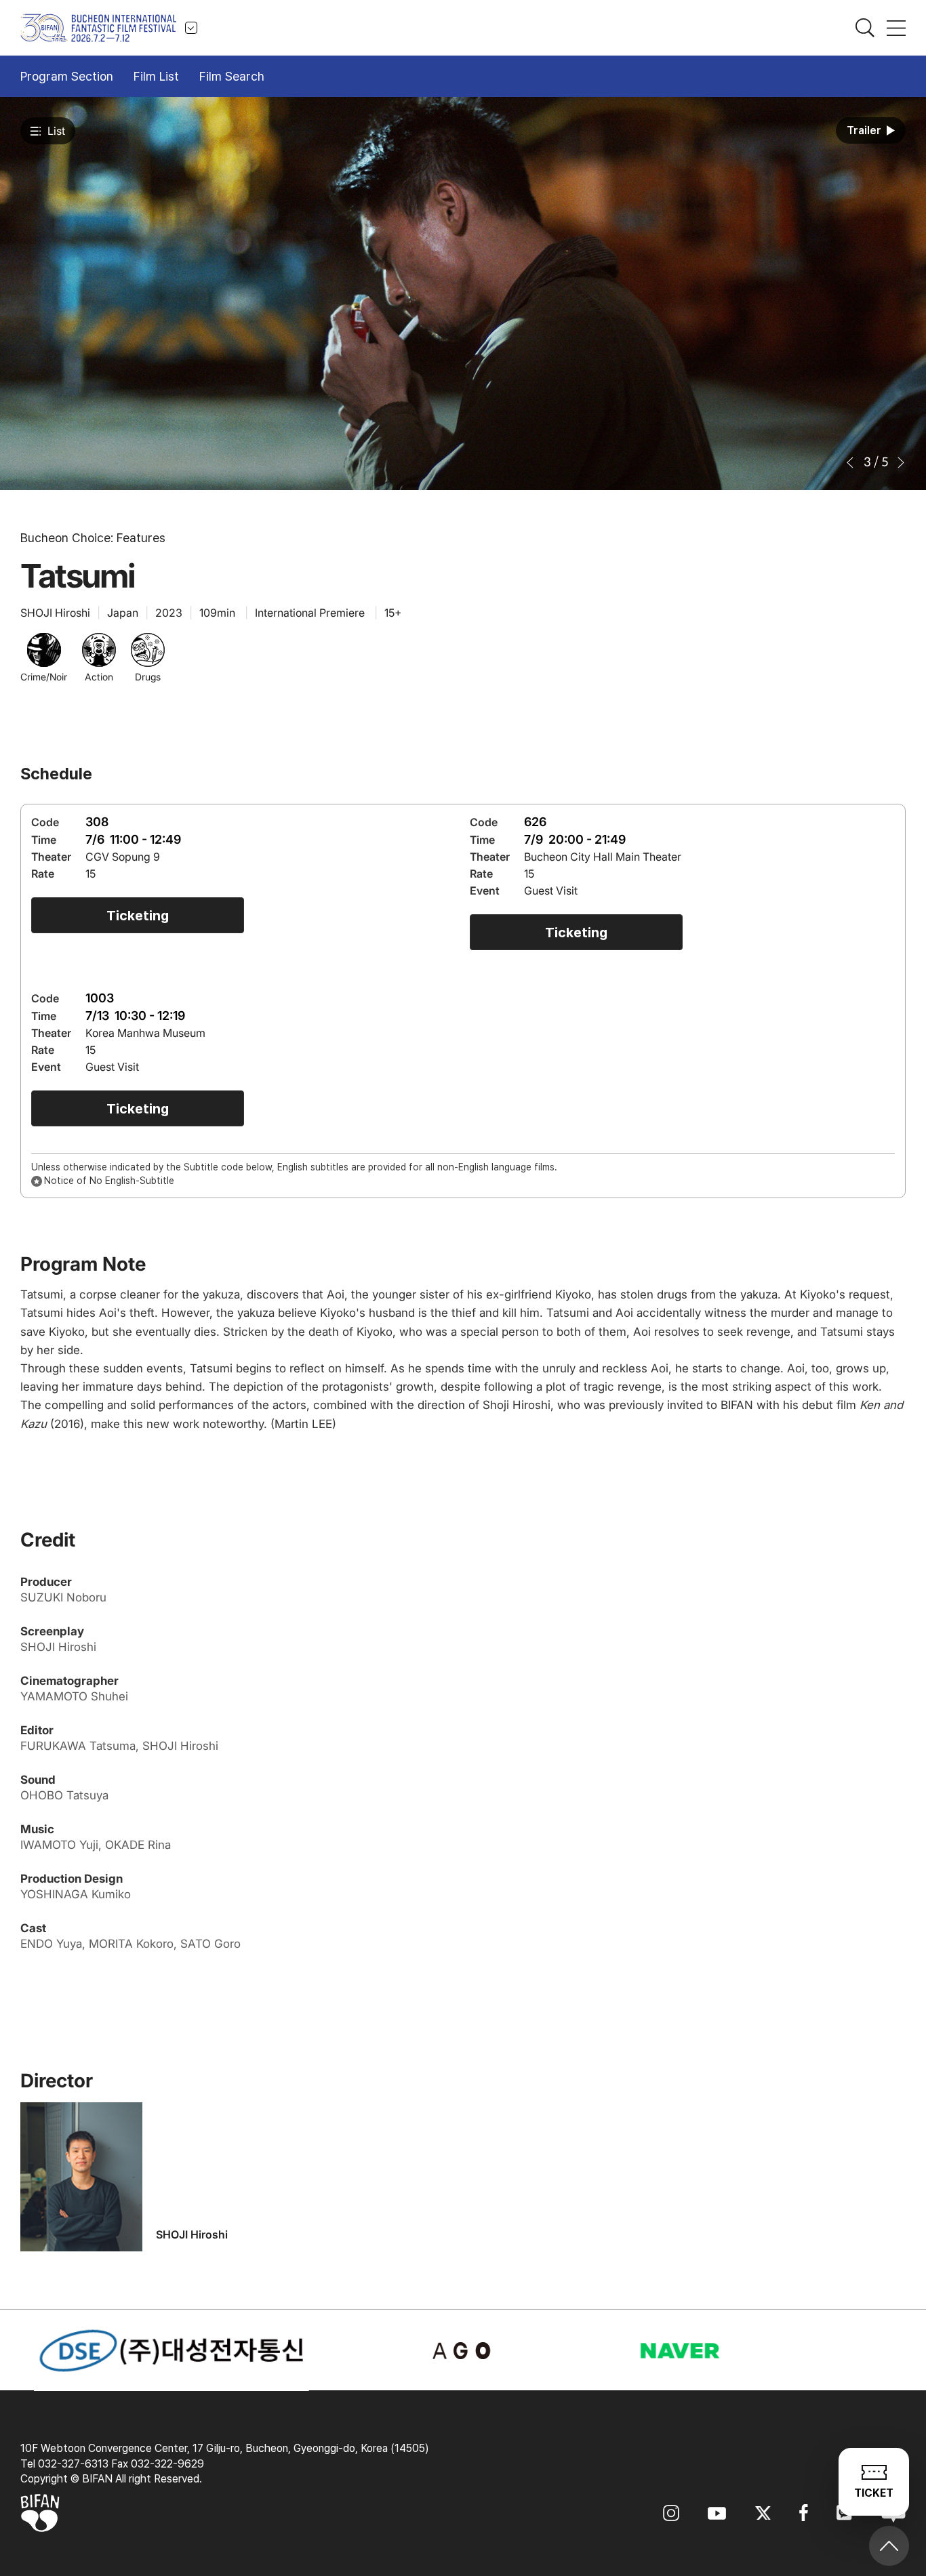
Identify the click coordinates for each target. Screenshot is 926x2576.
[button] (851, 463)
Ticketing (138, 916)
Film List (156, 76)
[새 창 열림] (463, 2351)
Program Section (67, 76)
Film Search (232, 76)
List (56, 131)
